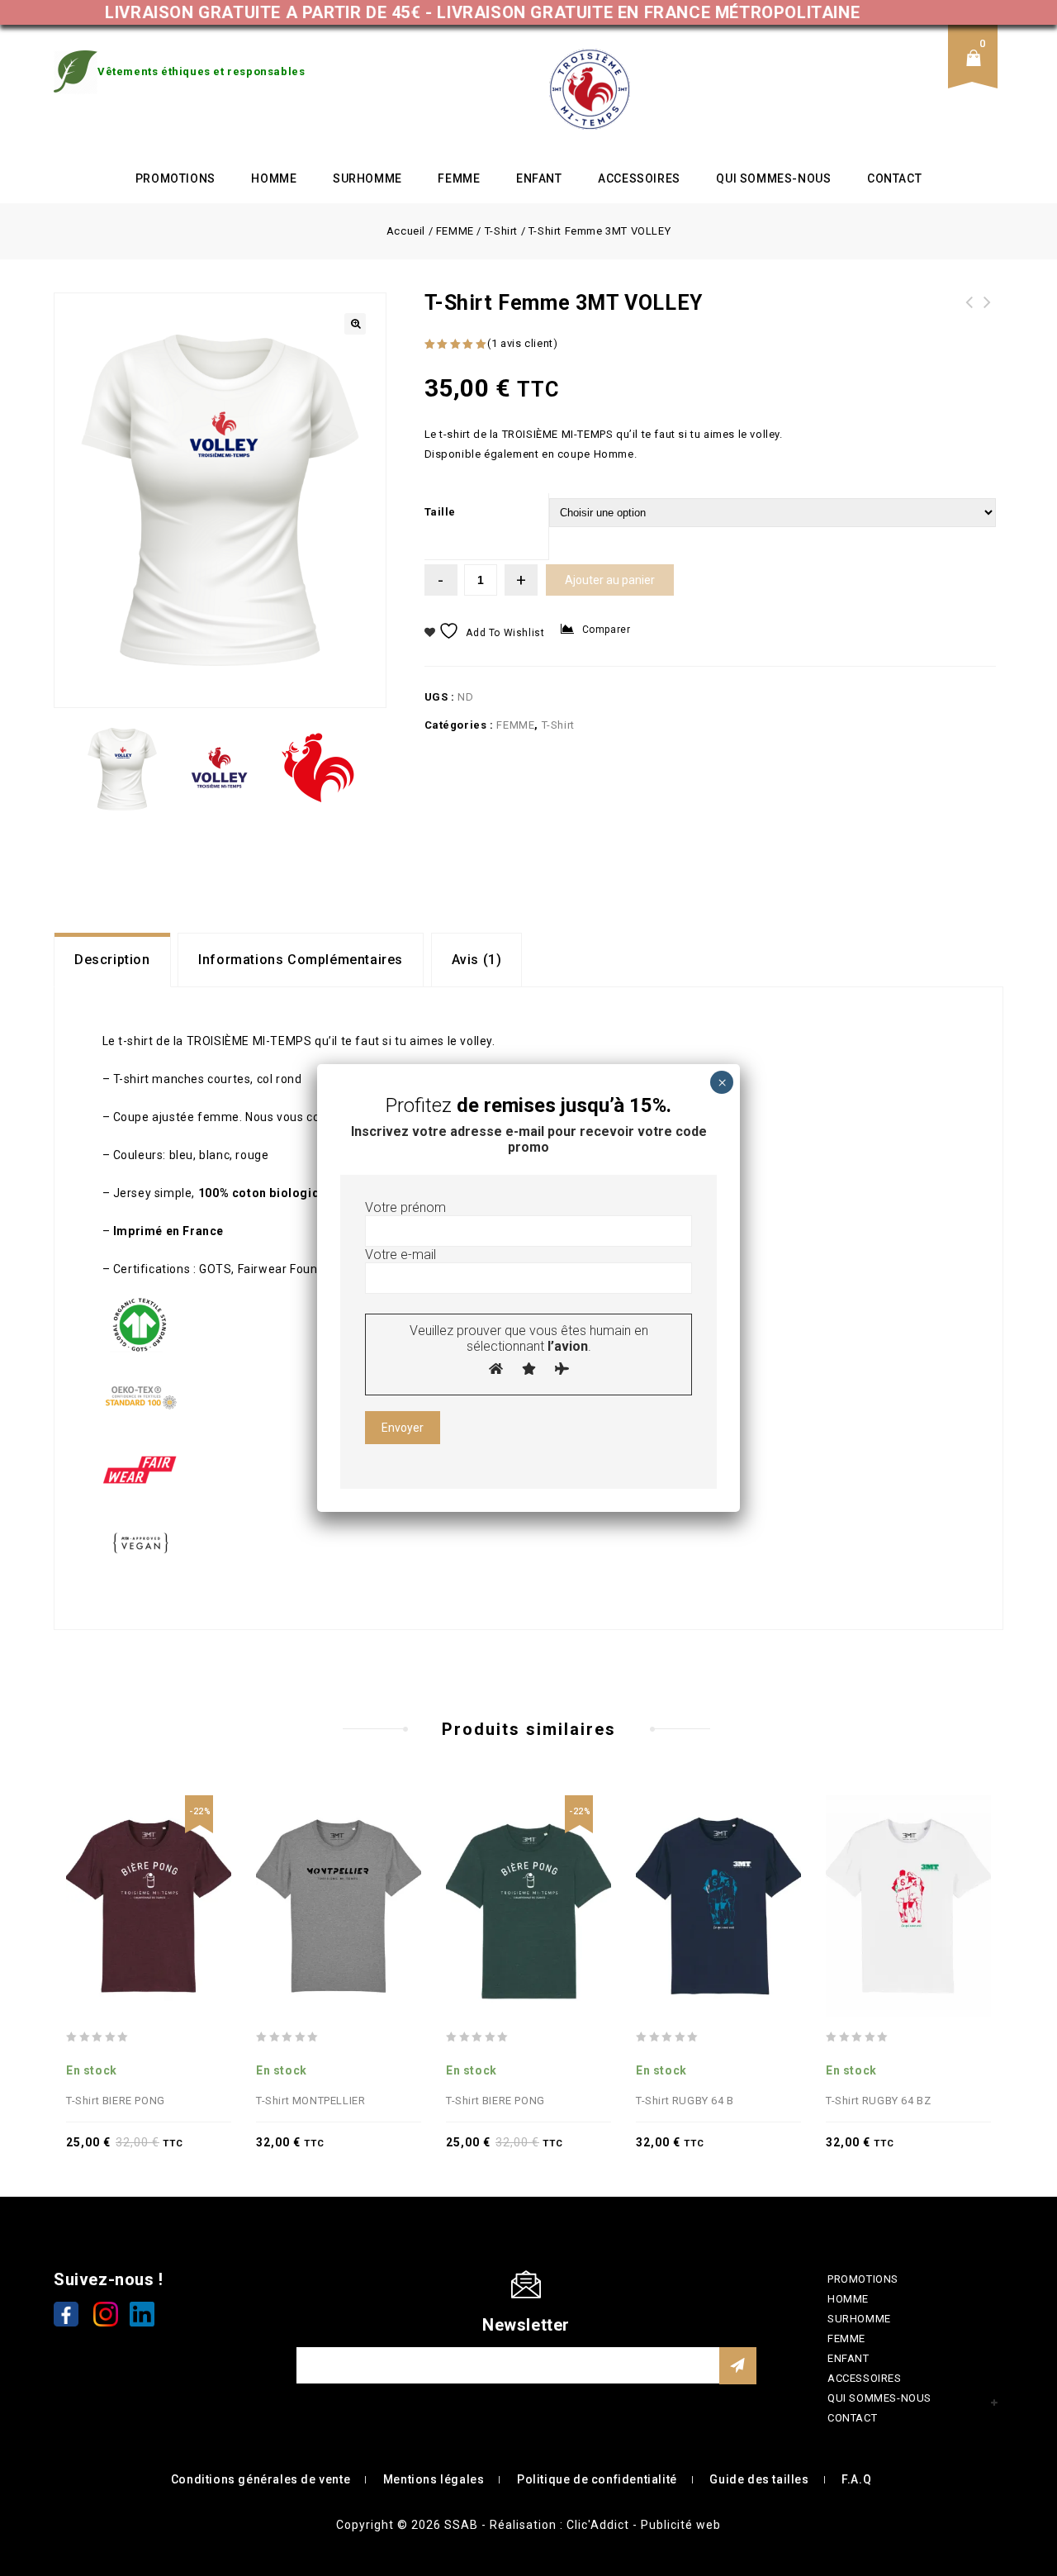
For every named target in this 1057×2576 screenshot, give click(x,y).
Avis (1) (477, 960)
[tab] (112, 960)
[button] (355, 324)
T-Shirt (501, 231)
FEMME (459, 178)
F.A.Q (856, 2479)
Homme (614, 454)
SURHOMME (367, 178)
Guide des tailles (759, 2479)
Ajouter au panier (610, 580)
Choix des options (185, 1870)
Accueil (406, 231)
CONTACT (894, 178)
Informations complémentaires (301, 960)
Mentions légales (434, 2479)
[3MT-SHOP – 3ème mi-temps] (590, 89)
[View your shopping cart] (979, 71)
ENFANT (539, 178)
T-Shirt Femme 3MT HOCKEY (969, 312)
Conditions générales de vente (261, 2479)
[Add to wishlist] (149, 1870)
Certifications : (155, 1269)
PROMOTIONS (175, 178)
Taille (441, 512)
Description (112, 960)
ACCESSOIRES (639, 178)
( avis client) (522, 343)
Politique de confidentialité (597, 2479)
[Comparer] (112, 1870)
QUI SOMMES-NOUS (773, 178)
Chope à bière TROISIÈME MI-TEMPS (988, 312)
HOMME (274, 178)
